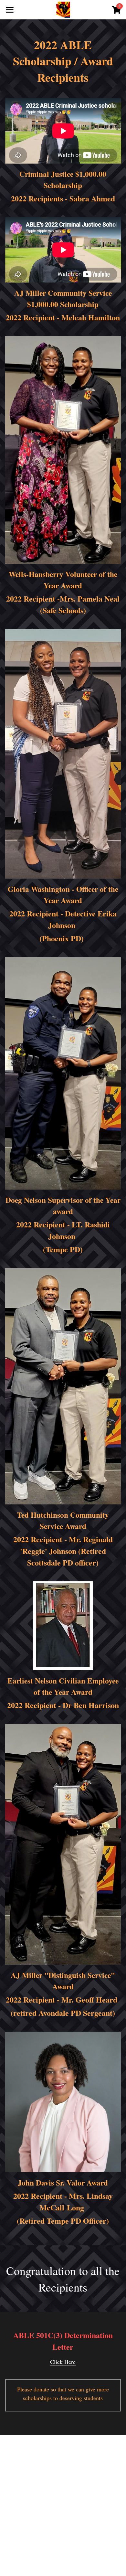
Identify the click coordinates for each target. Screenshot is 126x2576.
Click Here (63, 2362)
